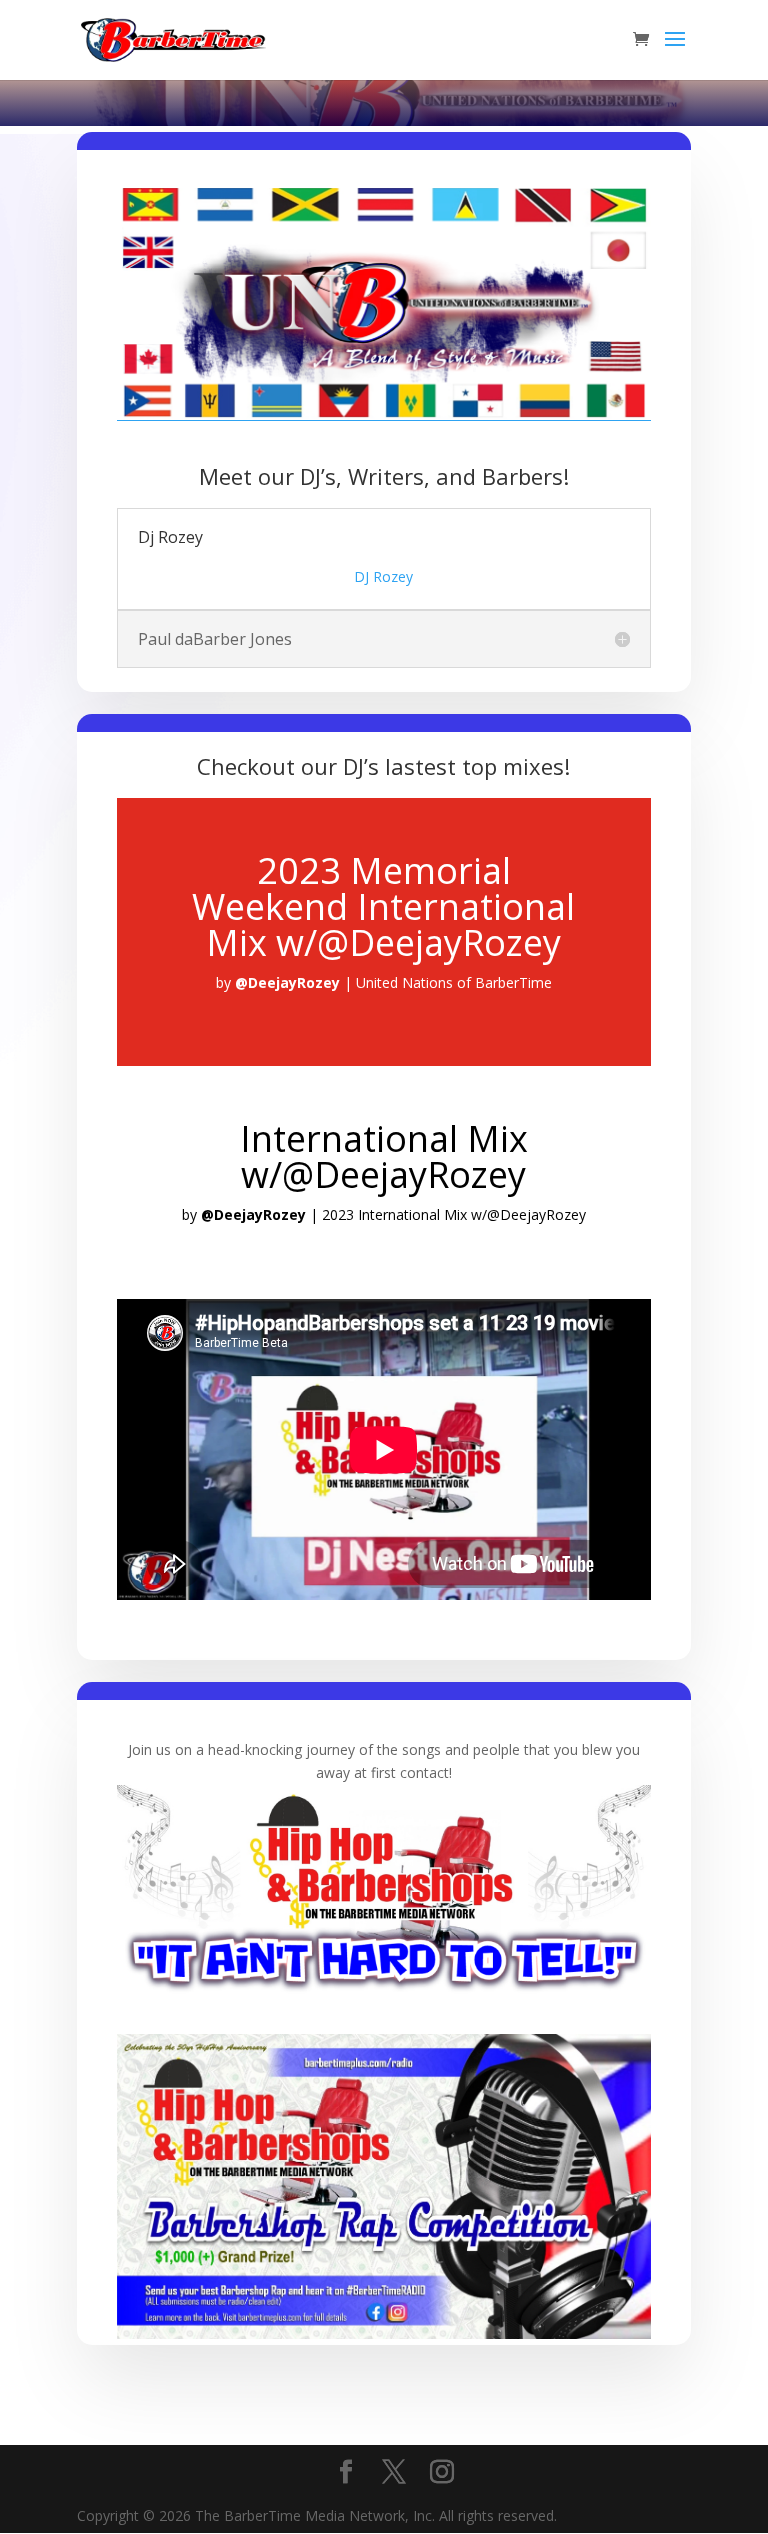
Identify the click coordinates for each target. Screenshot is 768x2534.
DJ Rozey (383, 576)
